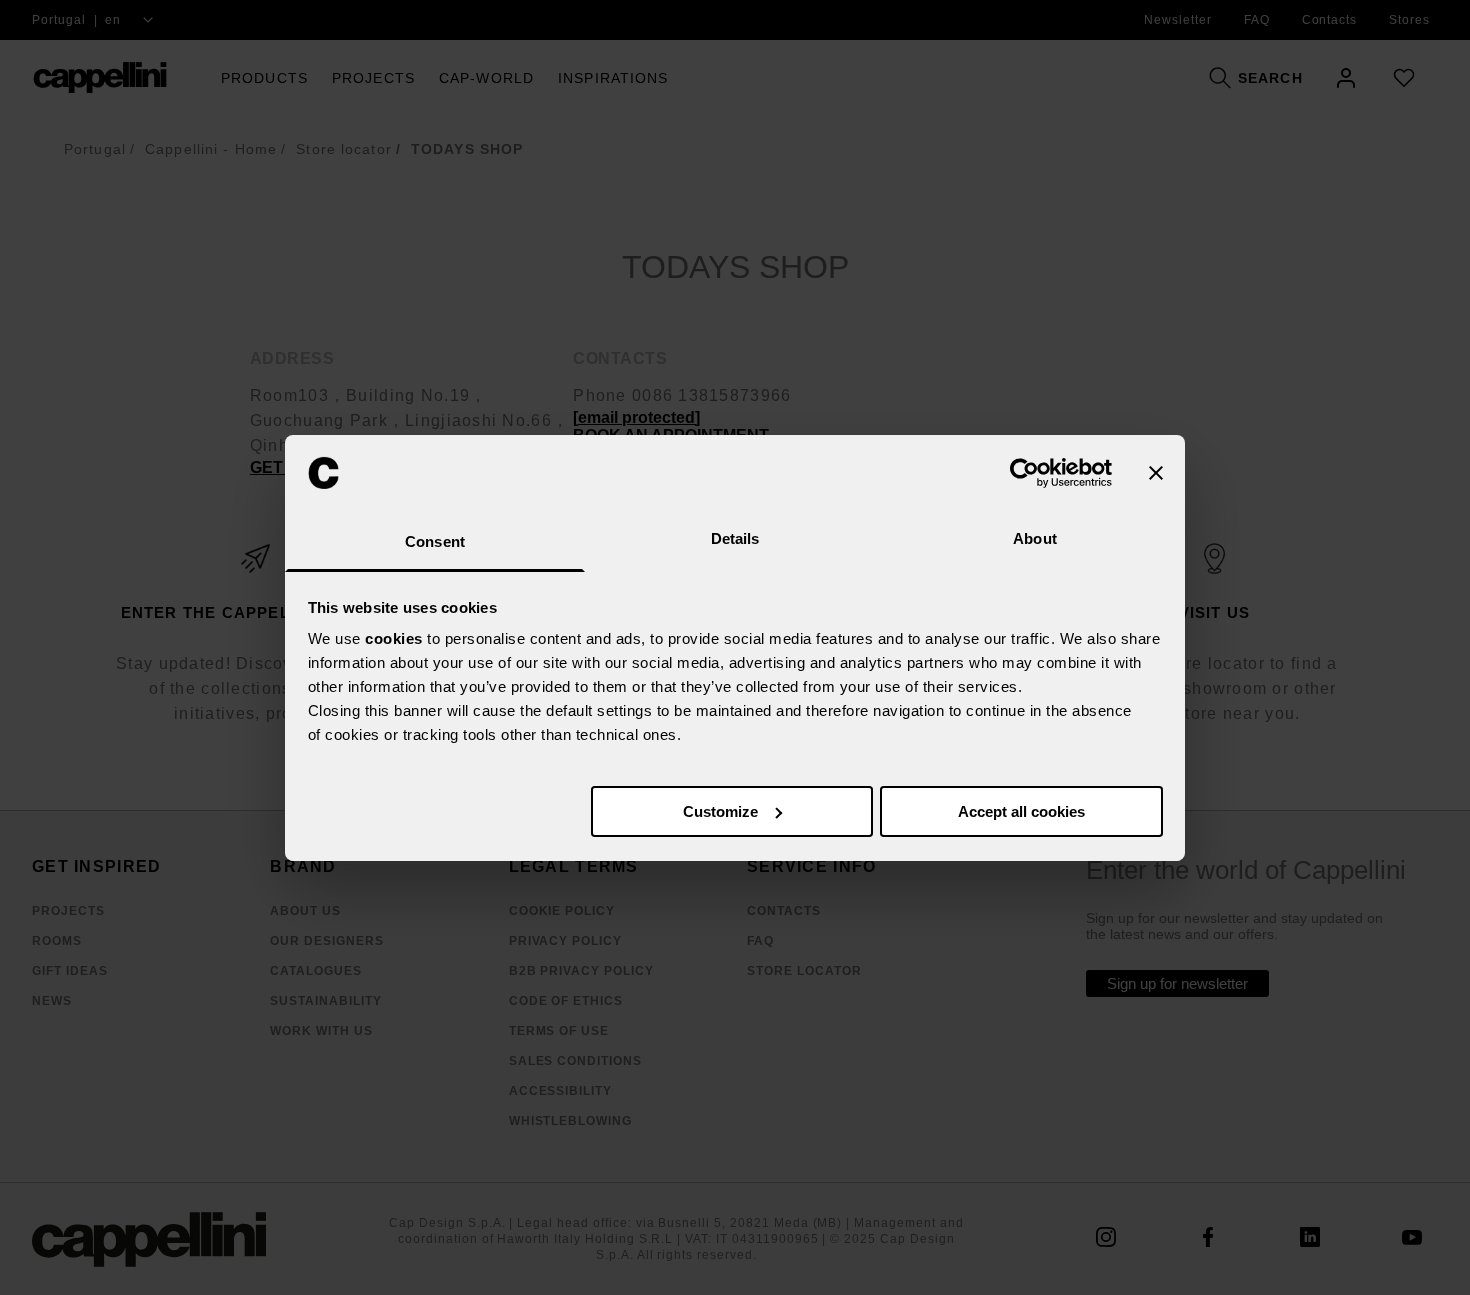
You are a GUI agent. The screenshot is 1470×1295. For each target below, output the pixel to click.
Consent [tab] (435, 541)
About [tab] (1035, 538)
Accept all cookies (1021, 811)
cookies (394, 638)
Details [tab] (735, 538)
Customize (720, 811)
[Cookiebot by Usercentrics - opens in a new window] (1024, 473)
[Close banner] (1156, 473)
